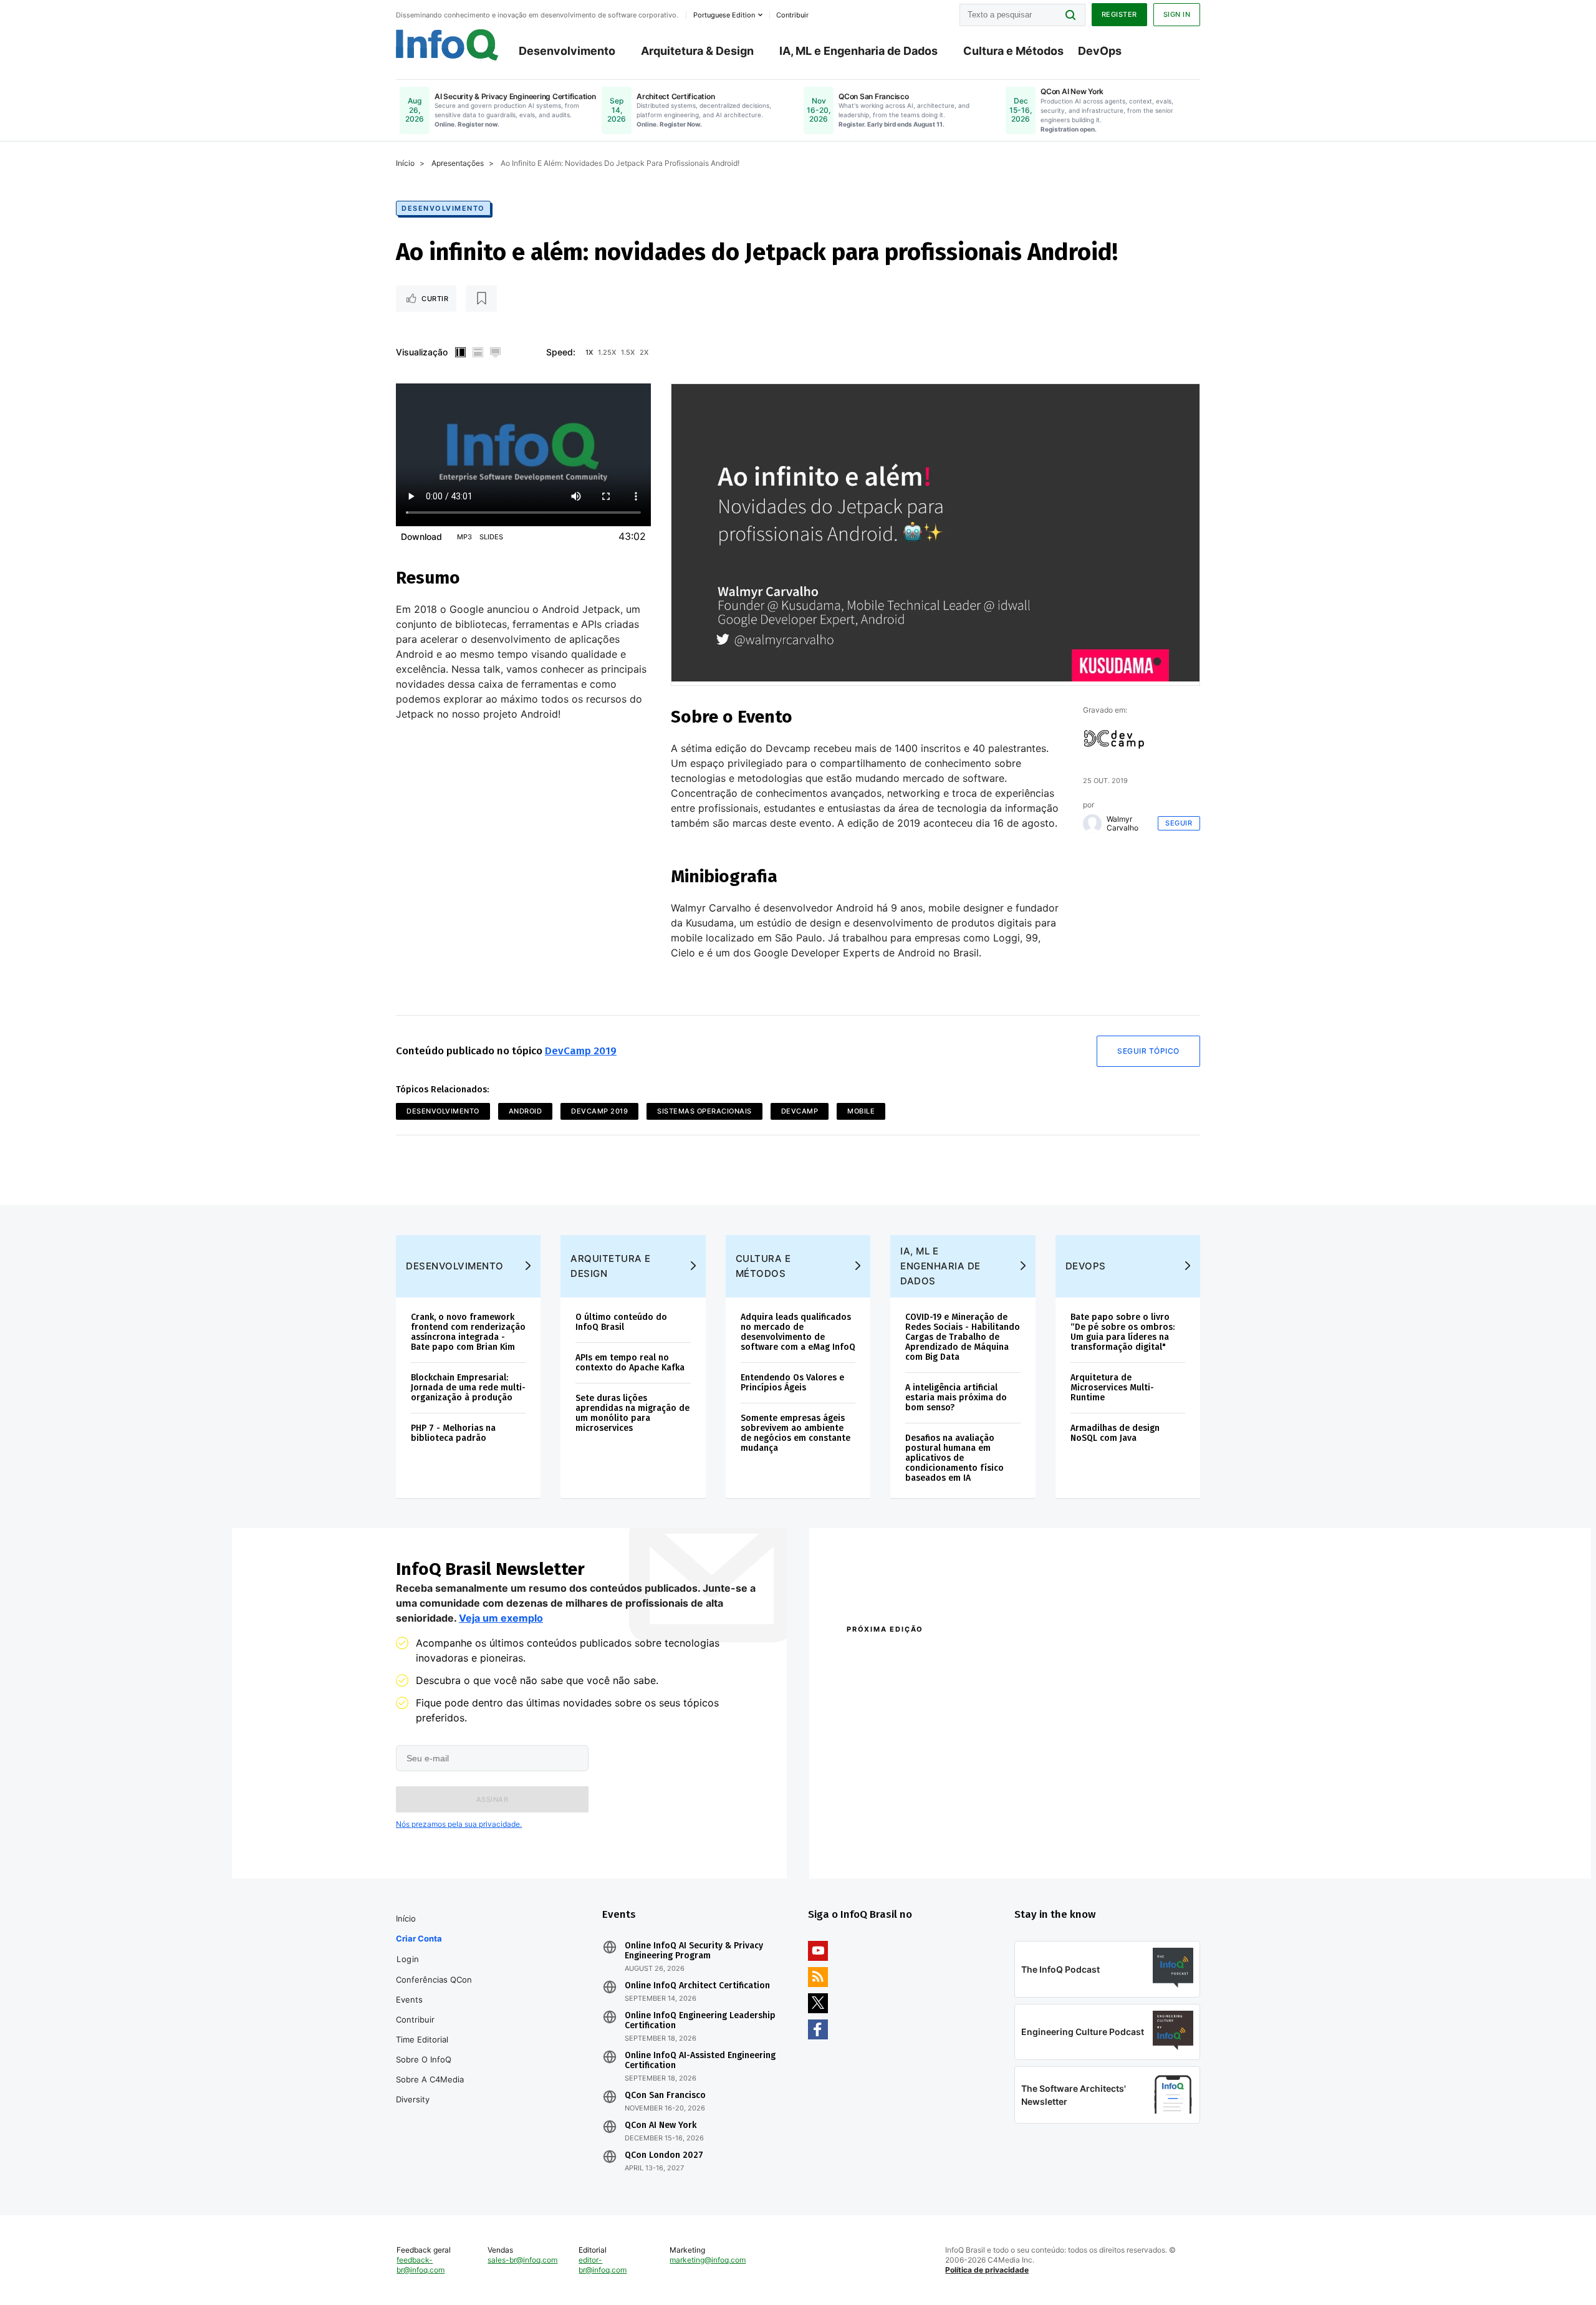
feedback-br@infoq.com (421, 2265)
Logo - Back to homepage (447, 45)
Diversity (413, 2099)
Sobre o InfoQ (424, 2059)
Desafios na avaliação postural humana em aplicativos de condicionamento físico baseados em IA (954, 1458)
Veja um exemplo (501, 1618)
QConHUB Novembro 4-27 (895, 1824)
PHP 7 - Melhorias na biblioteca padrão (453, 1433)
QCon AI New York (661, 2125)
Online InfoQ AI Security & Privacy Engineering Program (694, 1951)
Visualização (422, 352)
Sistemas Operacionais (704, 1111)
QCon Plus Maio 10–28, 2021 (899, 1840)
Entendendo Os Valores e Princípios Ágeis (792, 1383)
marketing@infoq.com (708, 2260)
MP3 (464, 537)
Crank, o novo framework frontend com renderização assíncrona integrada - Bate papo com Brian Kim (468, 1332)
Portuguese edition (724, 15)
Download (421, 537)
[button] (492, 1799)
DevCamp (800, 1111)
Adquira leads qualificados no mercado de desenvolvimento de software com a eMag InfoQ (798, 1332)
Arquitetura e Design (611, 1266)
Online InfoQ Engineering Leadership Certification (700, 2021)
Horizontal (478, 352)
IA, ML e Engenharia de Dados (858, 51)
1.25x (607, 352)
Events (409, 1999)
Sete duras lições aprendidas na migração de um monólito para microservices (632, 1413)
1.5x (628, 352)
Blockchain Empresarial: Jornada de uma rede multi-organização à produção (468, 1388)
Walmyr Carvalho (1122, 824)
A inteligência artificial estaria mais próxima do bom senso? (956, 1398)
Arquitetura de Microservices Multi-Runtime (1112, 1388)
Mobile (861, 1111)
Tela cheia (495, 352)
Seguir (1179, 823)
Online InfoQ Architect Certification (697, 1986)
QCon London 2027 (664, 2155)
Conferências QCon (434, 1980)
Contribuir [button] (792, 15)
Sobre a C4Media (430, 2079)
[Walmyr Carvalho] (1092, 824)
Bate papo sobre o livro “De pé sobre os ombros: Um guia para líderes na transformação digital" (1122, 1332)
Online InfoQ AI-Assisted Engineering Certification (700, 2061)
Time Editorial (422, 2039)
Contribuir (415, 2019)
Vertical (460, 352)
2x (644, 352)
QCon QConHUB (933, 1656)
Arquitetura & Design (697, 51)
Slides (491, 537)
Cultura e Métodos (1013, 51)
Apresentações (458, 163)
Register (1119, 14)
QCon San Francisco (665, 2096)
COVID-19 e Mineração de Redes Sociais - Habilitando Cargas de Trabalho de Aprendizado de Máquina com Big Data (963, 1337)
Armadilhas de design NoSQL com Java (1115, 1433)
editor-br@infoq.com (603, 2265)
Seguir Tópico (1148, 1051)
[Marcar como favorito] (481, 299)
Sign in (1177, 14)
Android (526, 1111)
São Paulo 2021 (1037, 1824)
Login (408, 1959)
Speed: (561, 352)
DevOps (1100, 51)
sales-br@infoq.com (522, 2260)
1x (589, 352)
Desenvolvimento (567, 51)
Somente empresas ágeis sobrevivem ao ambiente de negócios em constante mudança (796, 1433)
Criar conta (419, 1938)
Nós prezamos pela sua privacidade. (459, 1824)
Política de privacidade (987, 2270)
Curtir (435, 299)
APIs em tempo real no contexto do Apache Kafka (630, 1363)
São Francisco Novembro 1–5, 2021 (1078, 1840)
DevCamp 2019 (581, 1051)
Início (405, 163)
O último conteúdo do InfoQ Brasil (621, 1322)
